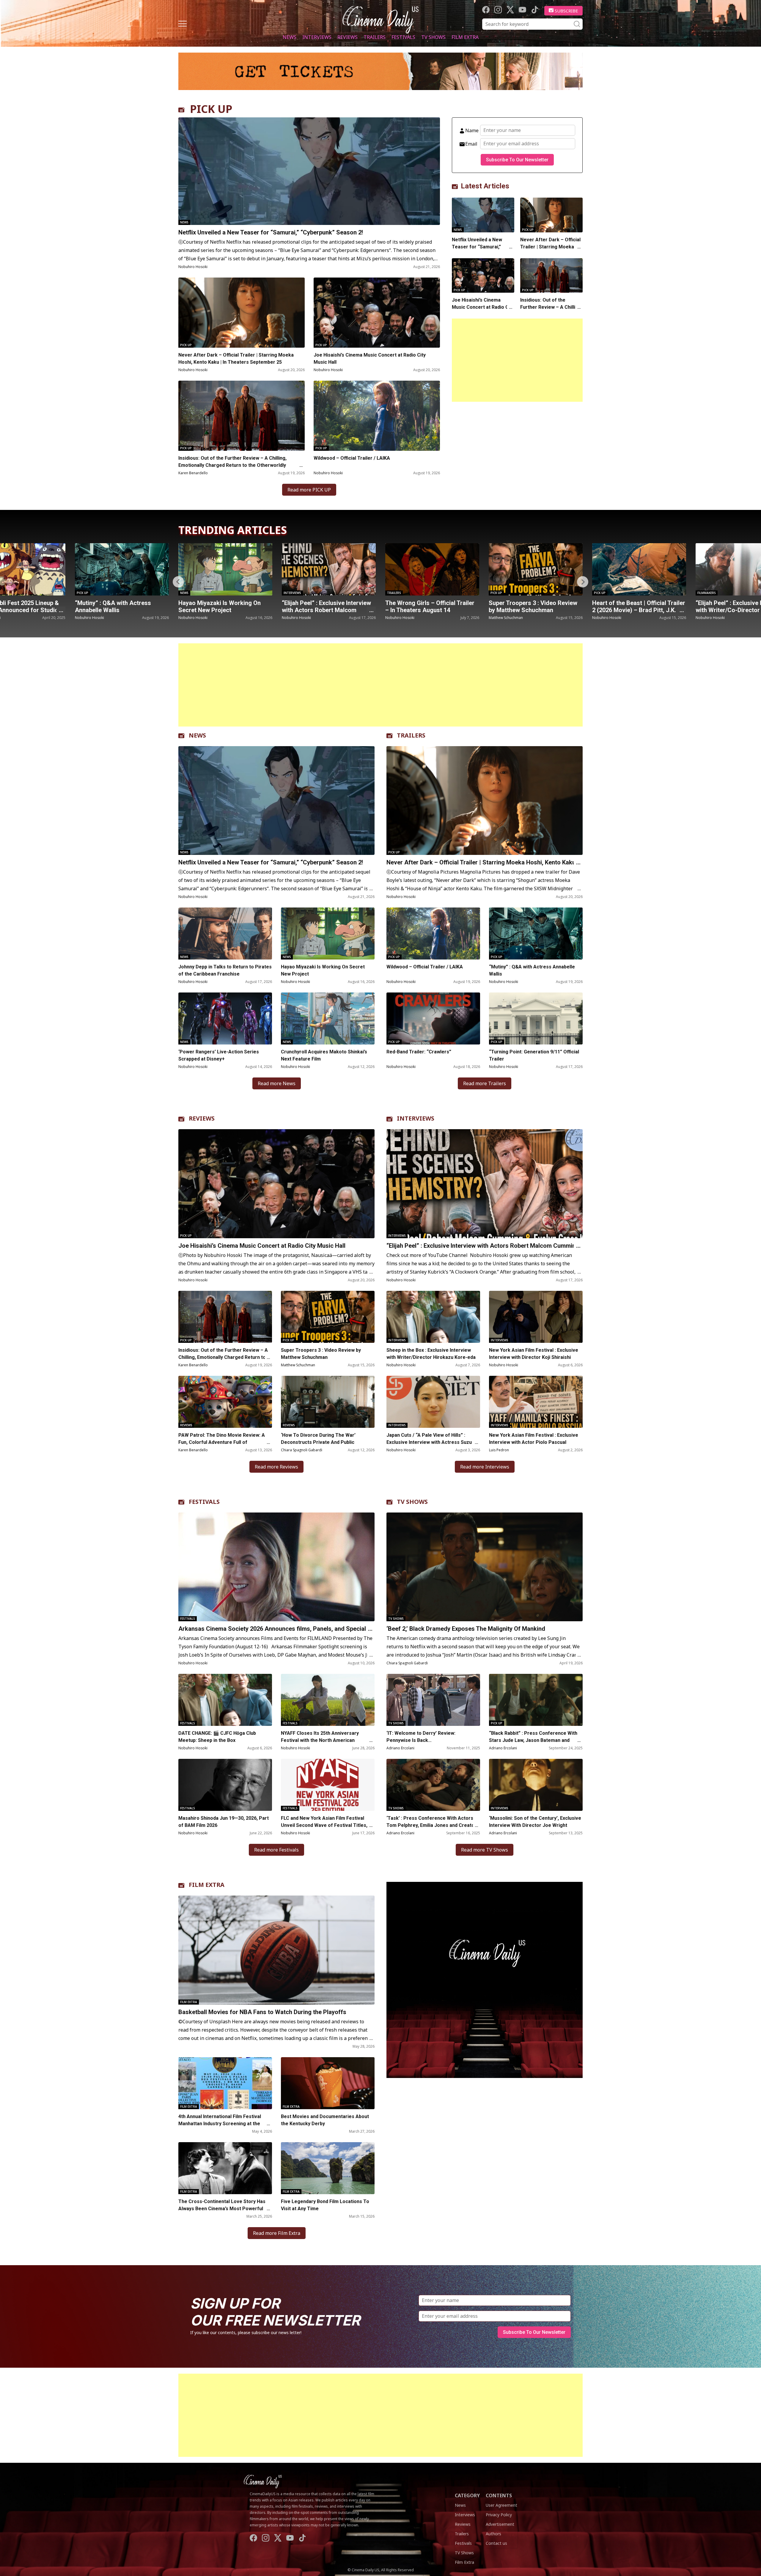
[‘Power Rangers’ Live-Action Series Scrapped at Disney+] (225, 1018)
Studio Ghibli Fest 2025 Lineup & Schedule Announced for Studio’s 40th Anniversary (637, 610)
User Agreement (501, 2505)
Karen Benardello (193, 473)
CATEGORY (467, 2495)
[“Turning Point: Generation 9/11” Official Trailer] (536, 1018)
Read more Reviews (276, 1467)
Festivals (403, 37)
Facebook (486, 10)
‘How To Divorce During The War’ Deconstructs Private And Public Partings (318, 1442)
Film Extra (465, 37)
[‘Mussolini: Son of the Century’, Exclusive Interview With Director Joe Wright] (536, 1785)
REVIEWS (202, 1118)
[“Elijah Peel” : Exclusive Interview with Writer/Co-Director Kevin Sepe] (536, 569)
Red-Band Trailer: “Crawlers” (419, 1052)
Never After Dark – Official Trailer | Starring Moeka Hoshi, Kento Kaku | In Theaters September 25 (236, 359)
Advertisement (500, 2524)
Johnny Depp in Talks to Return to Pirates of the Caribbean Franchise (225, 970)
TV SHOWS (412, 1502)
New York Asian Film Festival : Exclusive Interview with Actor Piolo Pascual (534, 1439)
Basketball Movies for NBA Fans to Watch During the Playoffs (262, 2012)
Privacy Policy (499, 2515)
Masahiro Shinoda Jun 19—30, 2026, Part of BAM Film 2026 (224, 1822)
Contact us (496, 2543)
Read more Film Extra (277, 2233)
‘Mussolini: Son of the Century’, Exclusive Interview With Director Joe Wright (535, 1822)
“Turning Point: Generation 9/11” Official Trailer (534, 1055)
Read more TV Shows (485, 1850)
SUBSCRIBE (566, 11)
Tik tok (535, 10)
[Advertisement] (517, 360)
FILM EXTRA (207, 1885)
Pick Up (186, 345)
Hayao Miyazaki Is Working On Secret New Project (323, 970)
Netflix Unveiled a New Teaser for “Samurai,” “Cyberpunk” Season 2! (271, 232)
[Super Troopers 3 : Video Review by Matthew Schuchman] (329, 569)
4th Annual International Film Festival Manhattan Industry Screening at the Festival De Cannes (220, 2124)
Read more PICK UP (309, 490)
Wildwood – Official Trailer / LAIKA (352, 458)
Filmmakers (500, 593)
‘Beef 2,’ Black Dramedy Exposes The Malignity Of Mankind (466, 1629)
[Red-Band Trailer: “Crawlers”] (433, 1018)
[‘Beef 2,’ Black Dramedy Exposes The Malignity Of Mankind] (485, 1567)
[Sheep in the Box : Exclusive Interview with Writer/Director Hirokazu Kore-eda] (433, 1317)
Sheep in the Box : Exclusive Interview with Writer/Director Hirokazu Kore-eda (432, 1354)
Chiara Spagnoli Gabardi (302, 1450)
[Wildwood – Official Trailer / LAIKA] (377, 416)
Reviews (348, 37)
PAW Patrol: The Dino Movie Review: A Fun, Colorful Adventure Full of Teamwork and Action (222, 1442)
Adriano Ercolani (400, 1748)
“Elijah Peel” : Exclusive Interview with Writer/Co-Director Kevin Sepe (533, 610)
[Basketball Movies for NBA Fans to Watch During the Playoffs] (276, 1950)
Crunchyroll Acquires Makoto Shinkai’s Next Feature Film (324, 1055)
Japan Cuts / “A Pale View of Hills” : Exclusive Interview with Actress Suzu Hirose (429, 1442)
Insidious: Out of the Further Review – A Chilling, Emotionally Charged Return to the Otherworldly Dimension (232, 465)
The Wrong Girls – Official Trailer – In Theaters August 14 (223, 606)
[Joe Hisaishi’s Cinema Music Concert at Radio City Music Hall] (377, 313)
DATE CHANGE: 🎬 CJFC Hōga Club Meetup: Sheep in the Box (217, 1737)
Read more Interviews (485, 1467)
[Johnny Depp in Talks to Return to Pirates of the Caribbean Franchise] (225, 933)
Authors (493, 2534)
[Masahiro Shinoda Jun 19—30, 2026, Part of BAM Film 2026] (225, 1785)
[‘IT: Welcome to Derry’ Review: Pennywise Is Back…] (433, 1700)
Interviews (317, 37)
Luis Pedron (499, 1450)
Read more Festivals (276, 1850)
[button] (583, 582)
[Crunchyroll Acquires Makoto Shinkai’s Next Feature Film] (328, 1018)
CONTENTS (499, 2495)
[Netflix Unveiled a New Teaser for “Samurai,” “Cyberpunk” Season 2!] (309, 171)
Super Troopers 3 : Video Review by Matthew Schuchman (326, 606)
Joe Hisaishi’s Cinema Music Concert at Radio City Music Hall (370, 359)
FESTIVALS (204, 1502)
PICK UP (211, 109)
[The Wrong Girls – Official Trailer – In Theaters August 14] (225, 569)
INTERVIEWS (416, 1118)
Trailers (375, 37)
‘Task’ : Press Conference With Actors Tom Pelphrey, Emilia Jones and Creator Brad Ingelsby (431, 1825)
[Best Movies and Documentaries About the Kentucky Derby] (328, 2083)
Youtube (522, 10)
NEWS (197, 735)
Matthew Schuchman (299, 618)
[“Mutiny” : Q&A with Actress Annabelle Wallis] (536, 933)
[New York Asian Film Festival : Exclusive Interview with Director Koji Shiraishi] (536, 1317)
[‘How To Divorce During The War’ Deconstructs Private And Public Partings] (328, 1402)
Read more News (277, 1083)
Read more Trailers (485, 1083)
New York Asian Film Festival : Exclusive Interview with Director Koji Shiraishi (534, 1354)
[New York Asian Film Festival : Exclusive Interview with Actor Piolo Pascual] (536, 1402)
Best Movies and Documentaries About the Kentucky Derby (325, 2120)
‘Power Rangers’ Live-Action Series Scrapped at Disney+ (219, 1055)
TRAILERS (411, 735)
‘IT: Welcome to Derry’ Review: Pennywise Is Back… (421, 1737)
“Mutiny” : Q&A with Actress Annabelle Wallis (532, 970)
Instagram (498, 10)
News (290, 37)
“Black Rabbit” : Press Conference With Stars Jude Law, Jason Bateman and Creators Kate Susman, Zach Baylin (533, 1740)
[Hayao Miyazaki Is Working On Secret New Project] (328, 933)
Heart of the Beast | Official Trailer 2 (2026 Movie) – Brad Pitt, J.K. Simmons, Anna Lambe (432, 610)
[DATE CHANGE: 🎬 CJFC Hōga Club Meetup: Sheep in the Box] (225, 1700)
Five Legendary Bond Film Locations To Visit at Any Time (325, 2205)
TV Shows (433, 37)
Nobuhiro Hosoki (193, 267)
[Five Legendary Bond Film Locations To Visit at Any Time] (328, 2168)
